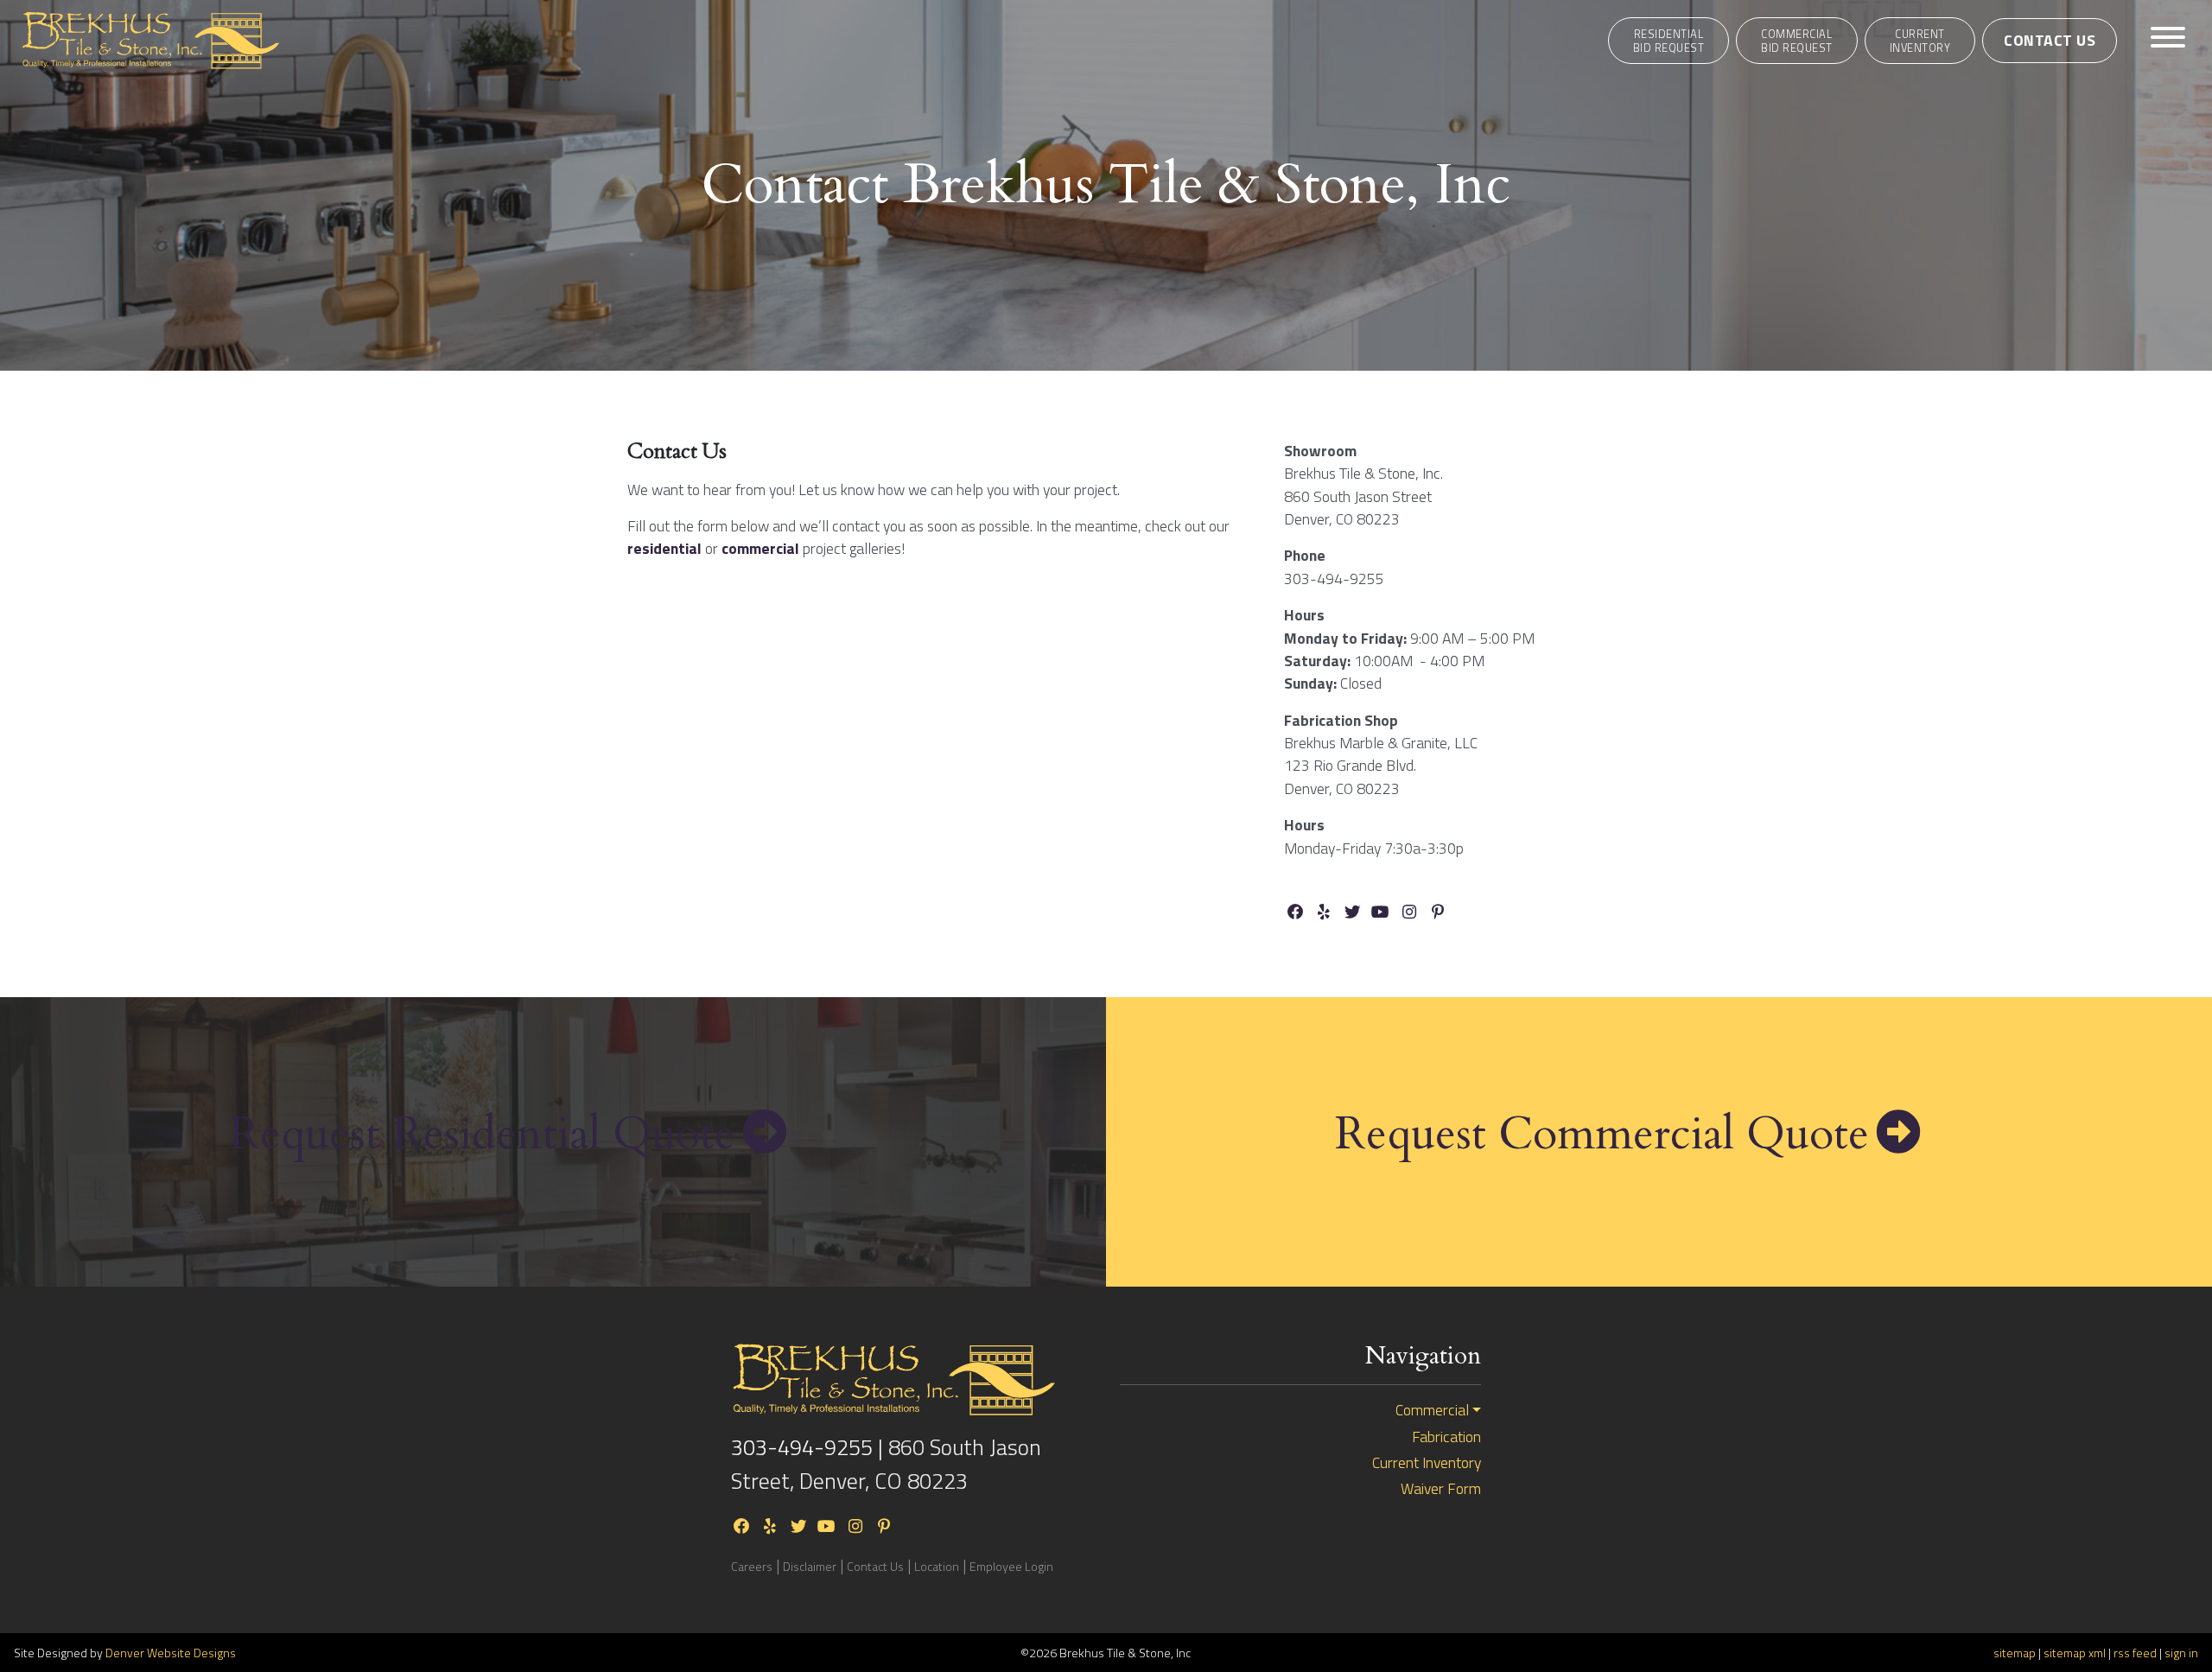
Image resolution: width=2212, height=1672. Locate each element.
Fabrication (1446, 1437)
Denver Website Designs (171, 1653)
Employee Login (1011, 1566)
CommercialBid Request (1797, 41)
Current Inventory (1920, 41)
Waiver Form (1441, 1489)
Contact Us (2050, 40)
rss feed (2135, 1653)
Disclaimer (810, 1566)
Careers (752, 1566)
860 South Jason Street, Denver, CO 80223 (886, 1463)
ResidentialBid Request (1669, 41)
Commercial (1432, 1410)
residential (666, 548)
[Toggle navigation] (2168, 40)
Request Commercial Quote (1602, 1135)
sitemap (2015, 1653)
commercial (762, 548)
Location (937, 1566)
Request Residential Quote (482, 1135)
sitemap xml (2075, 1653)
